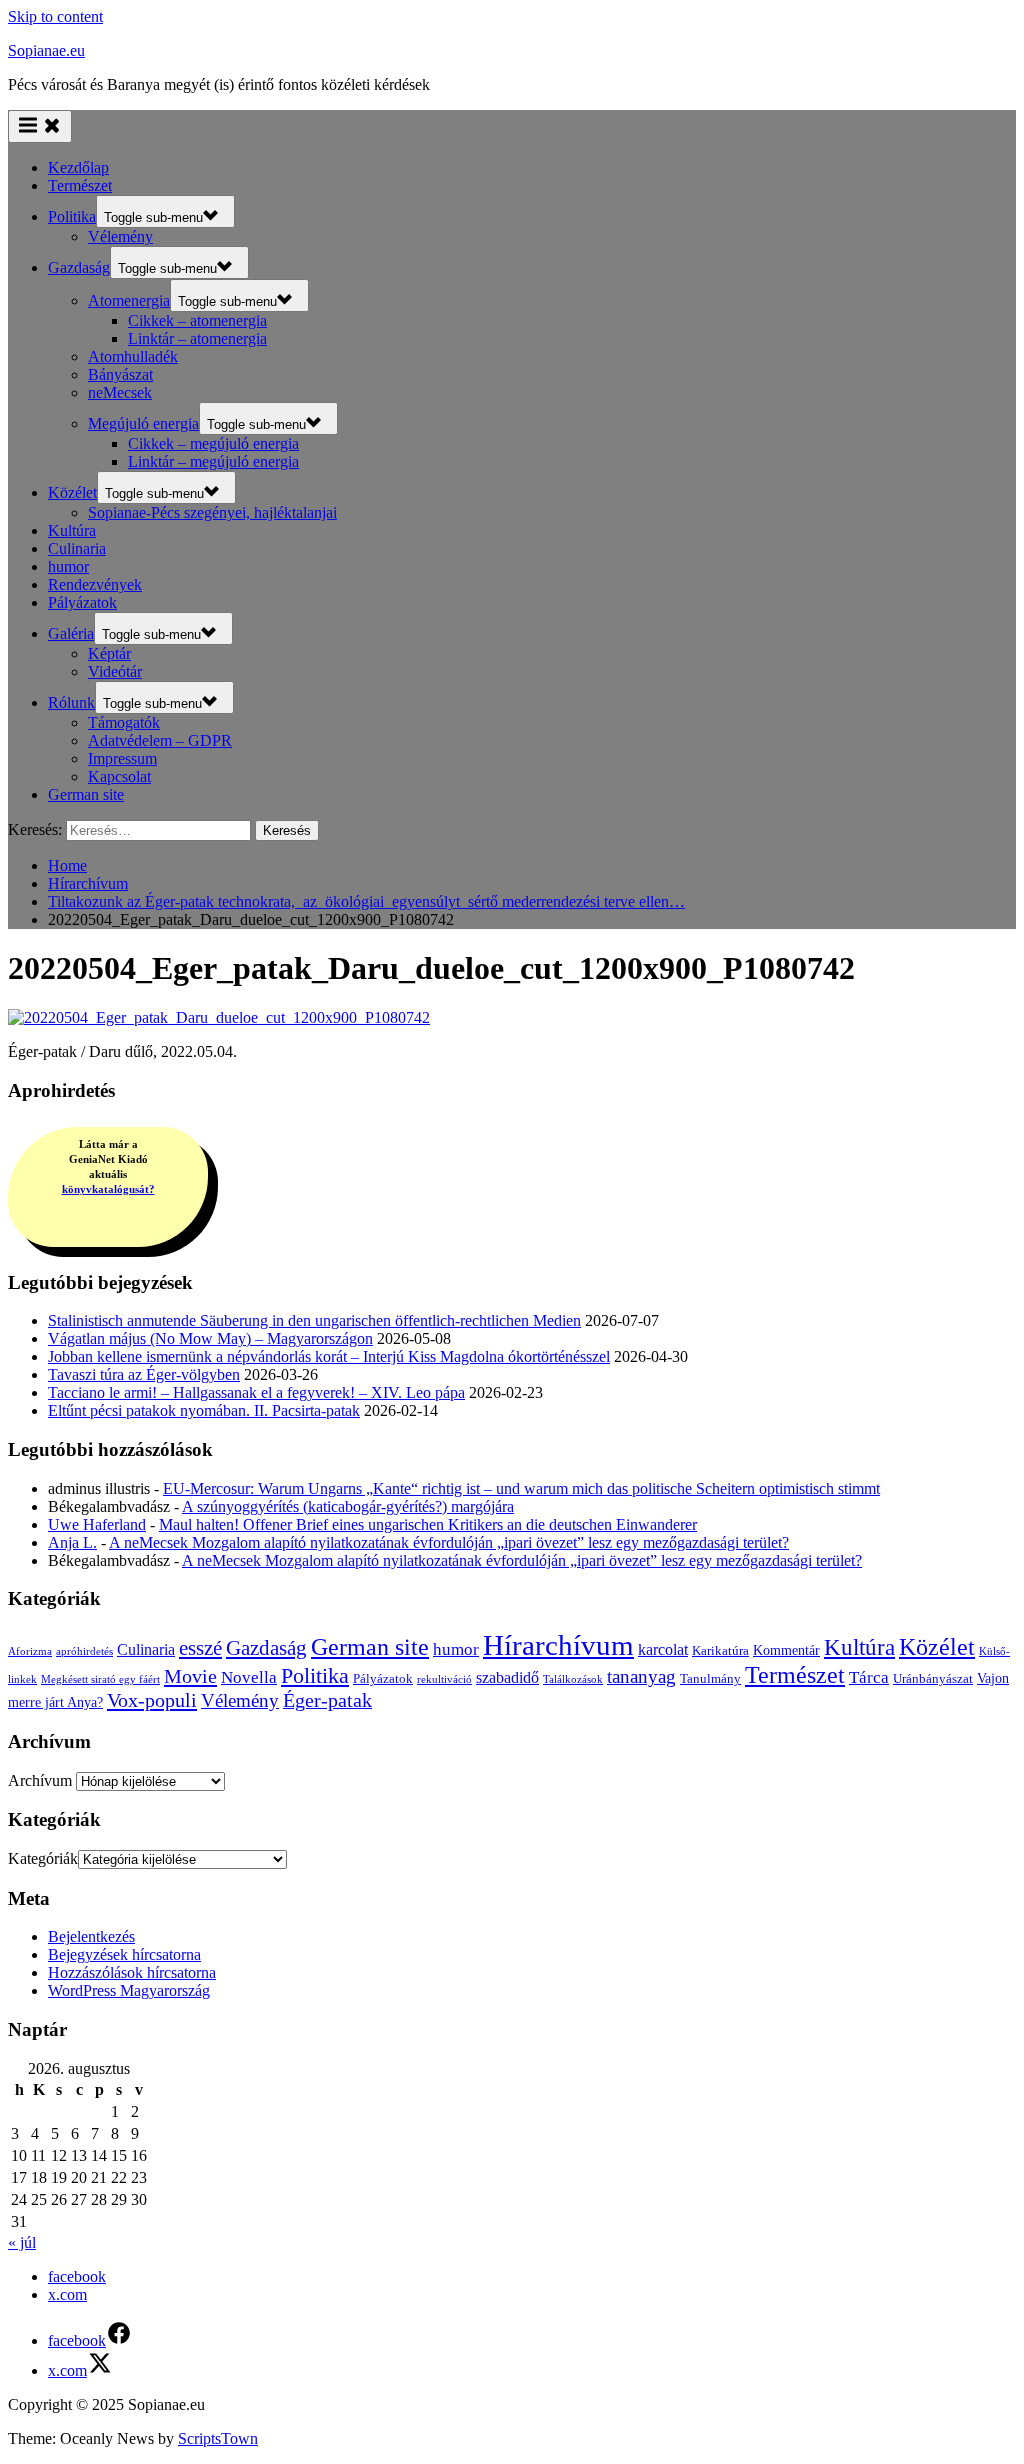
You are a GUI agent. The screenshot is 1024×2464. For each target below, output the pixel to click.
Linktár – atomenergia (197, 338)
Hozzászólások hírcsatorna (132, 1972)
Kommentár (786, 1650)
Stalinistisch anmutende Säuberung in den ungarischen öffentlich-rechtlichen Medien (314, 1320)
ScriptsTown (218, 2438)
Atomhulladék (133, 356)
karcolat (663, 1649)
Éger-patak (327, 1700)
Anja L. (72, 1542)
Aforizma (30, 1651)
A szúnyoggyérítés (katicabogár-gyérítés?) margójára (348, 1506)
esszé (200, 1648)
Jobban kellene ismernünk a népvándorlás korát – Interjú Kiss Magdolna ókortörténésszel (329, 1356)
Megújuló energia (143, 423)
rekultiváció (444, 1679)
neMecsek (120, 392)
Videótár (115, 671)
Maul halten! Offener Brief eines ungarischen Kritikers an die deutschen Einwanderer (428, 1524)
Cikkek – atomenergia (197, 320)
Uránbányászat (933, 1678)
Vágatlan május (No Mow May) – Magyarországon (210, 1338)
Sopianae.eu (46, 50)
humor (68, 566)
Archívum (40, 1780)
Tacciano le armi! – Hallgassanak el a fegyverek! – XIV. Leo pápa (256, 1392)
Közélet (72, 492)
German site (86, 794)
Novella (249, 1677)
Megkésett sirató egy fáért (100, 1679)
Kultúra (72, 530)
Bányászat (120, 374)
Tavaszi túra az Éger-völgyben (144, 1374)
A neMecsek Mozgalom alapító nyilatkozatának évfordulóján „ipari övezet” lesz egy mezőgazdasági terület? (449, 1542)
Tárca (869, 1677)
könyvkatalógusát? (108, 1189)
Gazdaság (79, 267)
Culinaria (77, 548)
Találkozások (573, 1679)
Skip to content (55, 16)
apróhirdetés (84, 1651)
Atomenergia (129, 300)
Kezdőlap (78, 167)
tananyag (641, 1676)
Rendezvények (95, 584)
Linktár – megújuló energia (213, 461)
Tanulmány (710, 1678)
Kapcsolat (119, 776)
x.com (67, 2294)
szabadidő (507, 1677)
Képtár (109, 653)
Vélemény (120, 236)
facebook (77, 2276)
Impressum (122, 758)
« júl (22, 2242)
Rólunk (71, 702)
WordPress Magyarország (129, 1990)
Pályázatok (82, 602)
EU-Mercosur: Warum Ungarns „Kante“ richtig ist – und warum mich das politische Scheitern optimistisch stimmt (521, 1488)
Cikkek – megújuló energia (213, 443)
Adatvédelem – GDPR (160, 740)
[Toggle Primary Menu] (40, 126)
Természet (80, 185)
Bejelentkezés (91, 1936)
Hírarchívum (558, 1645)
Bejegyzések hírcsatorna (124, 1954)
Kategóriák (43, 1858)
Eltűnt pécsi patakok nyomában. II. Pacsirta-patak (204, 1410)
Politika (72, 216)
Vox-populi (152, 1700)
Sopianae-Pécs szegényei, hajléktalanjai (212, 512)
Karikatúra (720, 1650)
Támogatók (124, 722)
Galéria (71, 633)
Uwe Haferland (97, 1524)
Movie (190, 1676)
